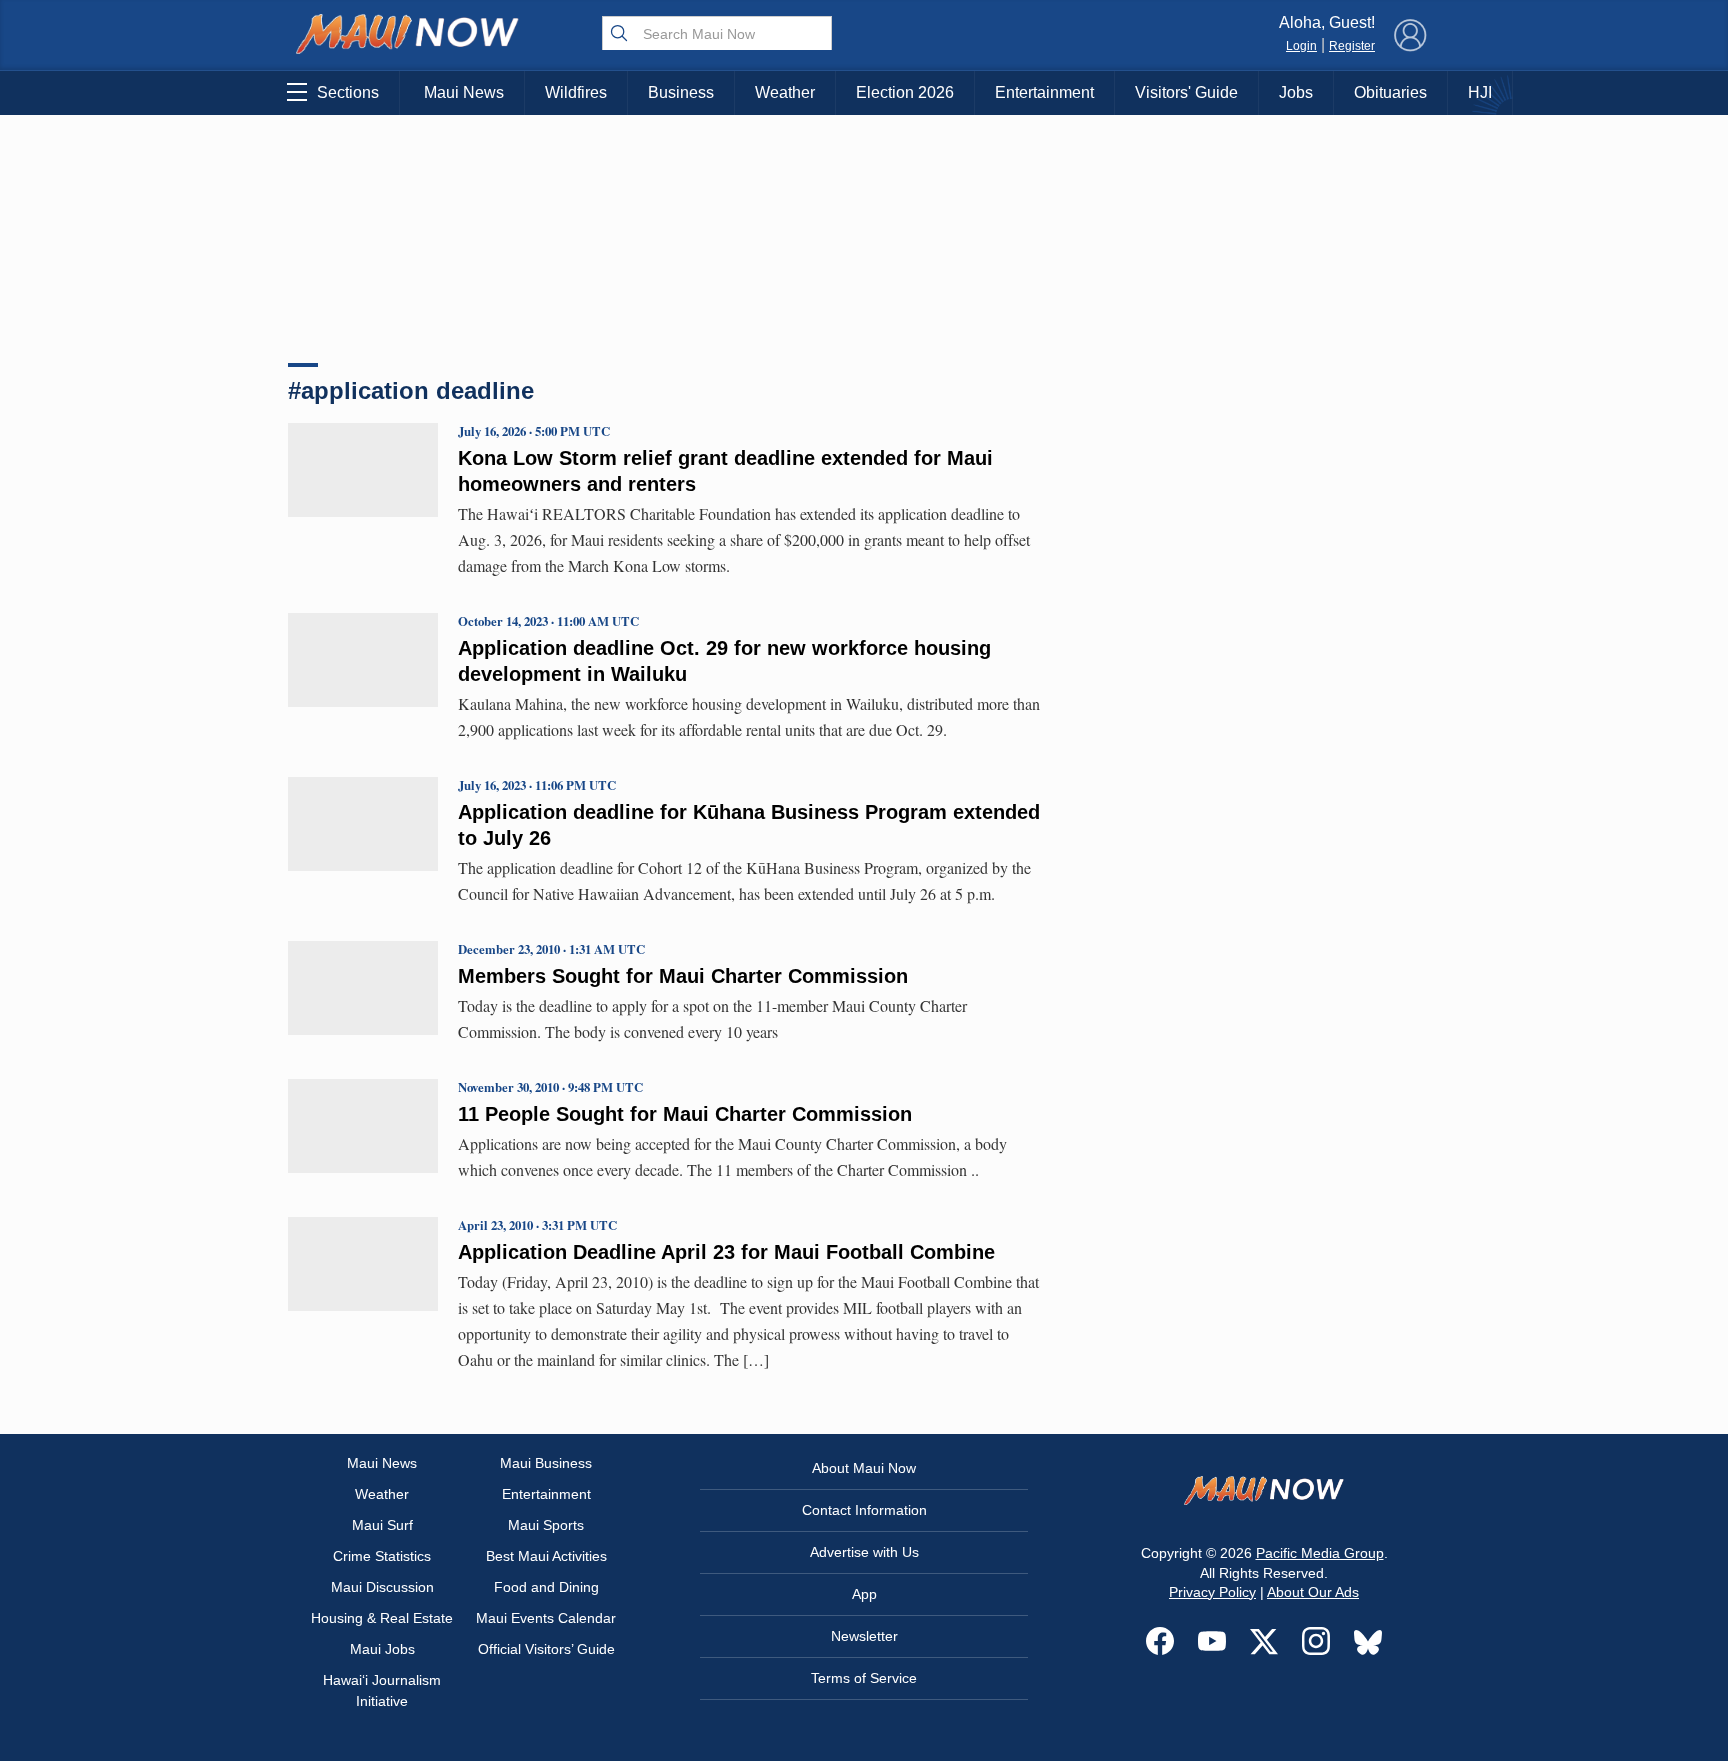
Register (1352, 46)
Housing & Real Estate (382, 1618)
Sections (348, 92)
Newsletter (864, 1636)
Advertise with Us (864, 1552)
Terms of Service (864, 1678)
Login (1301, 46)
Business (681, 92)
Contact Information (864, 1510)
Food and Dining (546, 1587)
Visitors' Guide (1186, 92)
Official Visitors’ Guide (546, 1649)
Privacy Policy (1212, 1592)
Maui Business (546, 1463)
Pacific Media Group (1320, 1553)
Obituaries (1390, 92)
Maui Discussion (382, 1587)
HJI (1480, 92)
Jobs (1296, 92)
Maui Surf (382, 1525)
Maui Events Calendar (546, 1618)
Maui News (464, 92)
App (864, 1594)
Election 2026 (905, 92)
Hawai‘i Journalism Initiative (382, 1690)
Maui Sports (546, 1525)
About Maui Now (864, 1468)
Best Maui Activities (546, 1556)
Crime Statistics (382, 1556)
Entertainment (1044, 92)
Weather (785, 92)
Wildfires (576, 92)
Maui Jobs (382, 1649)
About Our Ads (1313, 1592)
